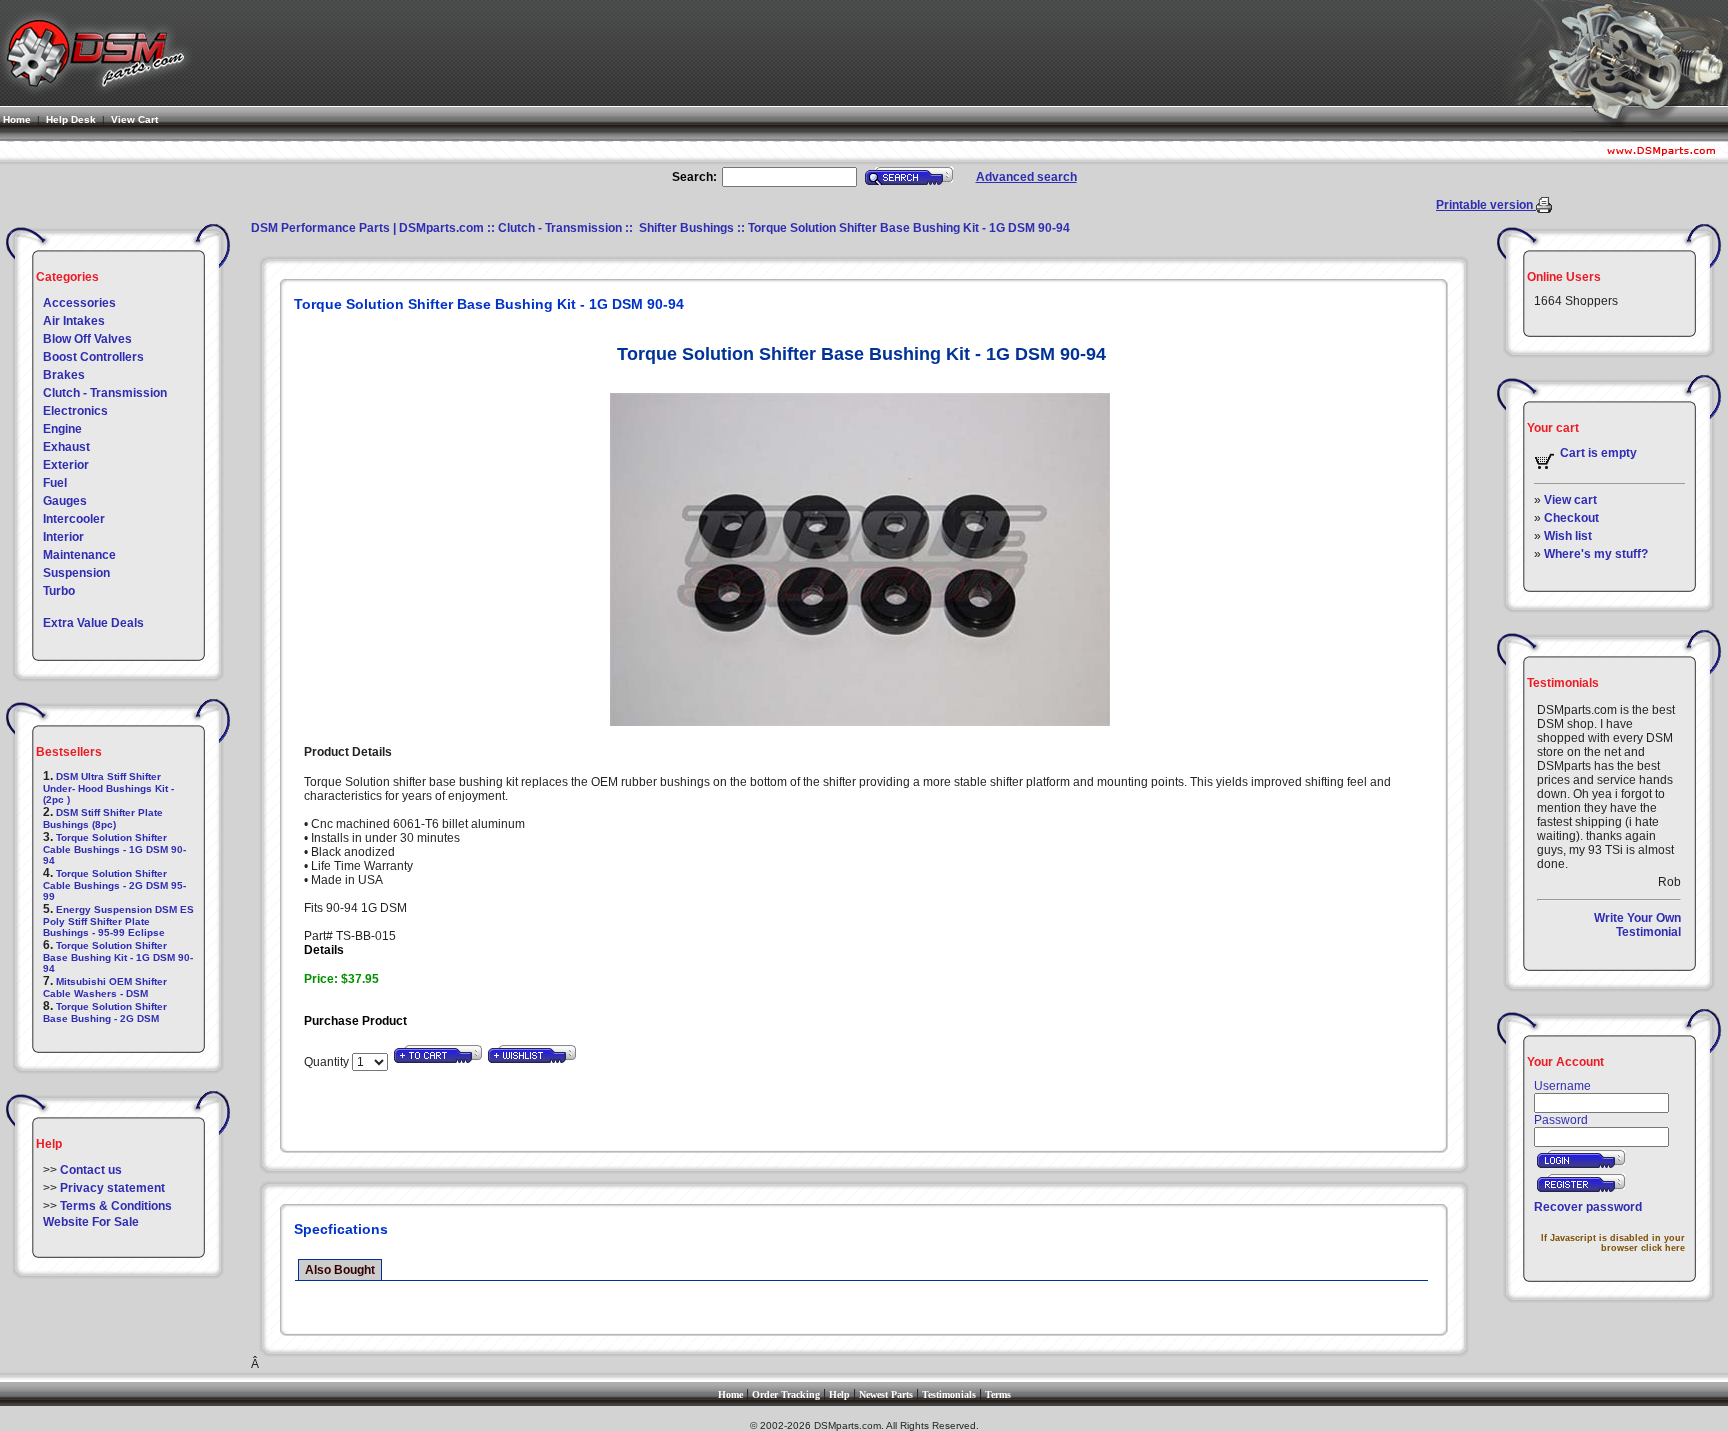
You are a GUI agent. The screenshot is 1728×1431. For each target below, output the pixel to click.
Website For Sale (91, 1222)
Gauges (65, 501)
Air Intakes (74, 321)
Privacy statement (112, 1188)
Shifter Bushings (685, 228)
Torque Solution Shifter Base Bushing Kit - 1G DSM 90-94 (118, 957)
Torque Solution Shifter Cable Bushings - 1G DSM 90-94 (114, 849)
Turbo (59, 591)
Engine (62, 429)
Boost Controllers (93, 357)
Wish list (1568, 536)
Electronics (75, 411)
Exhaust (66, 447)
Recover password (1588, 1207)
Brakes (64, 375)
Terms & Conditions (116, 1206)
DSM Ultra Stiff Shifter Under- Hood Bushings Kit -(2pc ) (108, 788)
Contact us (91, 1170)
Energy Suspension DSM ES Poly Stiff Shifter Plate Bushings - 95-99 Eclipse (118, 921)
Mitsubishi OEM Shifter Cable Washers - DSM (105, 987)
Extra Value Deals (93, 623)
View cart (1570, 500)
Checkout (1571, 518)
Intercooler (74, 519)
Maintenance (79, 555)
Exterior (66, 465)
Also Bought (340, 1270)
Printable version (1486, 205)
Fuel (55, 483)
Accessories (79, 303)
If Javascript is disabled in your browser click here (1613, 1243)
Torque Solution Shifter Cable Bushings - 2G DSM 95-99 (114, 885)
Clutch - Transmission (105, 393)
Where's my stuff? (1596, 554)
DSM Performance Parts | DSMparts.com (367, 228)
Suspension (76, 573)
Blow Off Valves (87, 339)
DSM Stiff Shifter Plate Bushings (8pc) (103, 818)
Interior (63, 537)
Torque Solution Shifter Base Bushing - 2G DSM (105, 1012)
